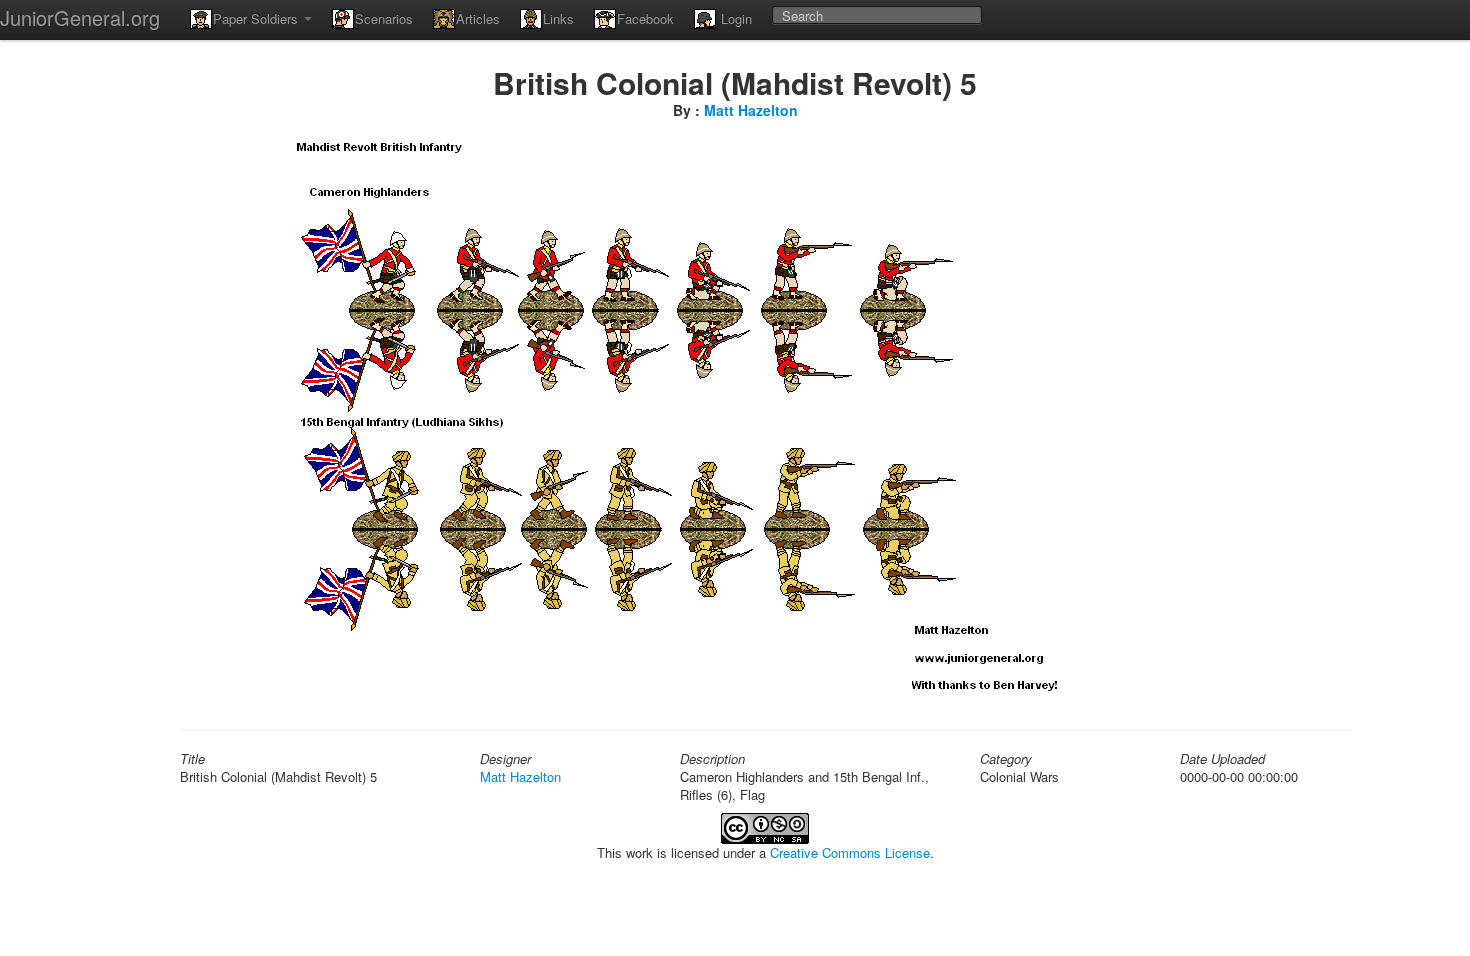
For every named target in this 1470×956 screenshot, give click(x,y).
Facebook (645, 18)
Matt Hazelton (751, 110)
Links (558, 18)
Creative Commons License (850, 852)
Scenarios (384, 18)
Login (734, 18)
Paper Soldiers (257, 18)
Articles (478, 18)
